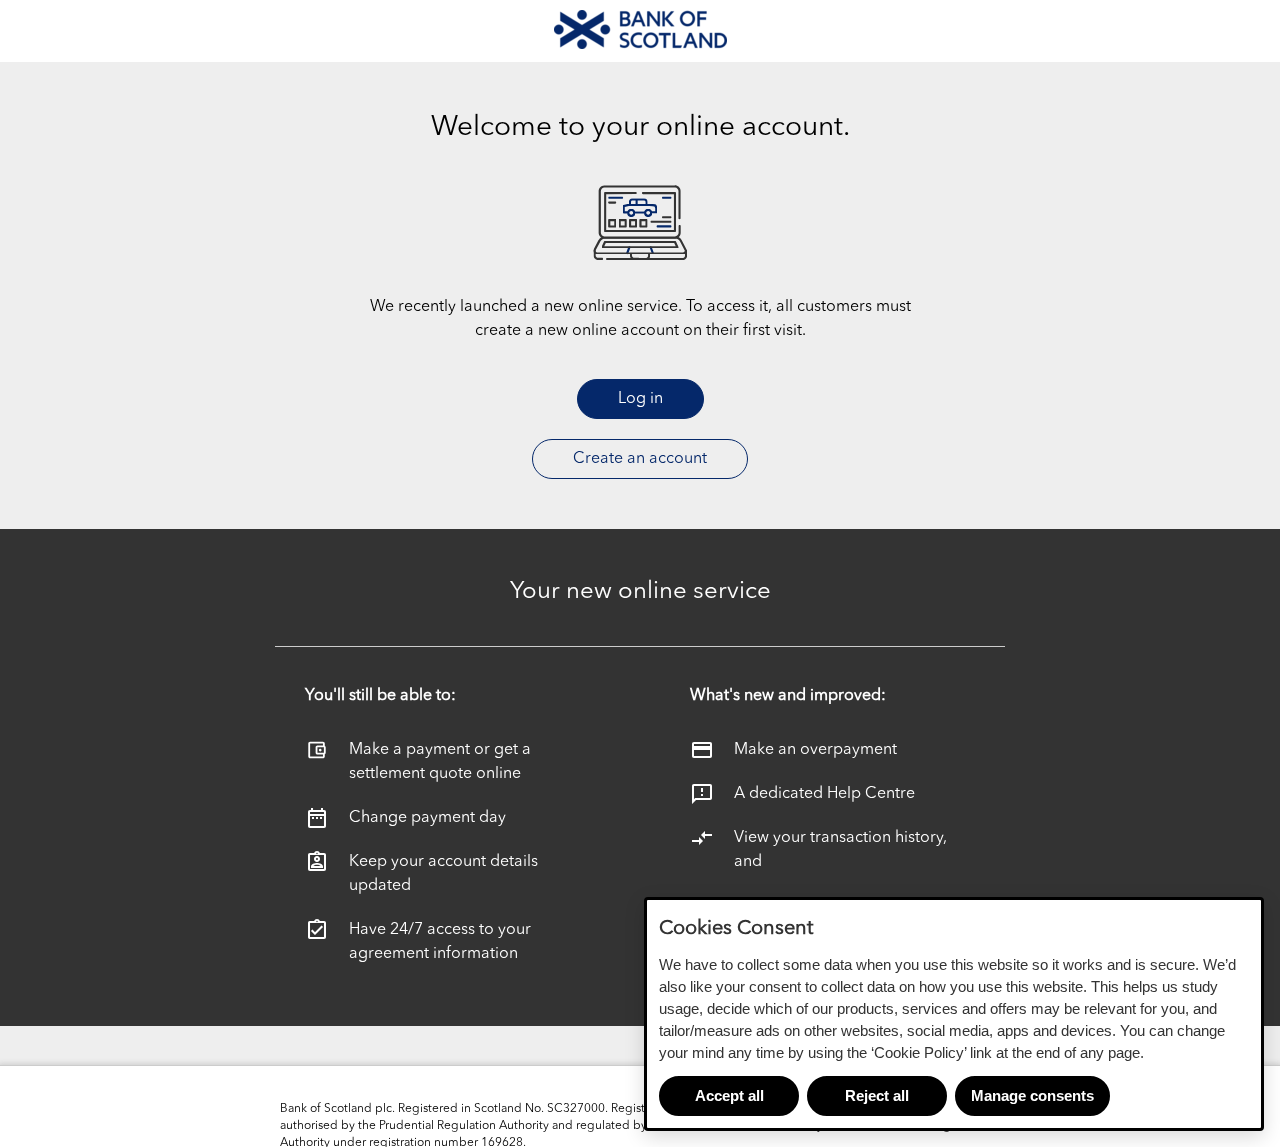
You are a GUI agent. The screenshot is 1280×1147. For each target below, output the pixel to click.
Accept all (729, 1095)
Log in (640, 399)
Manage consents (1032, 1095)
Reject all (877, 1095)
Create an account (640, 459)
